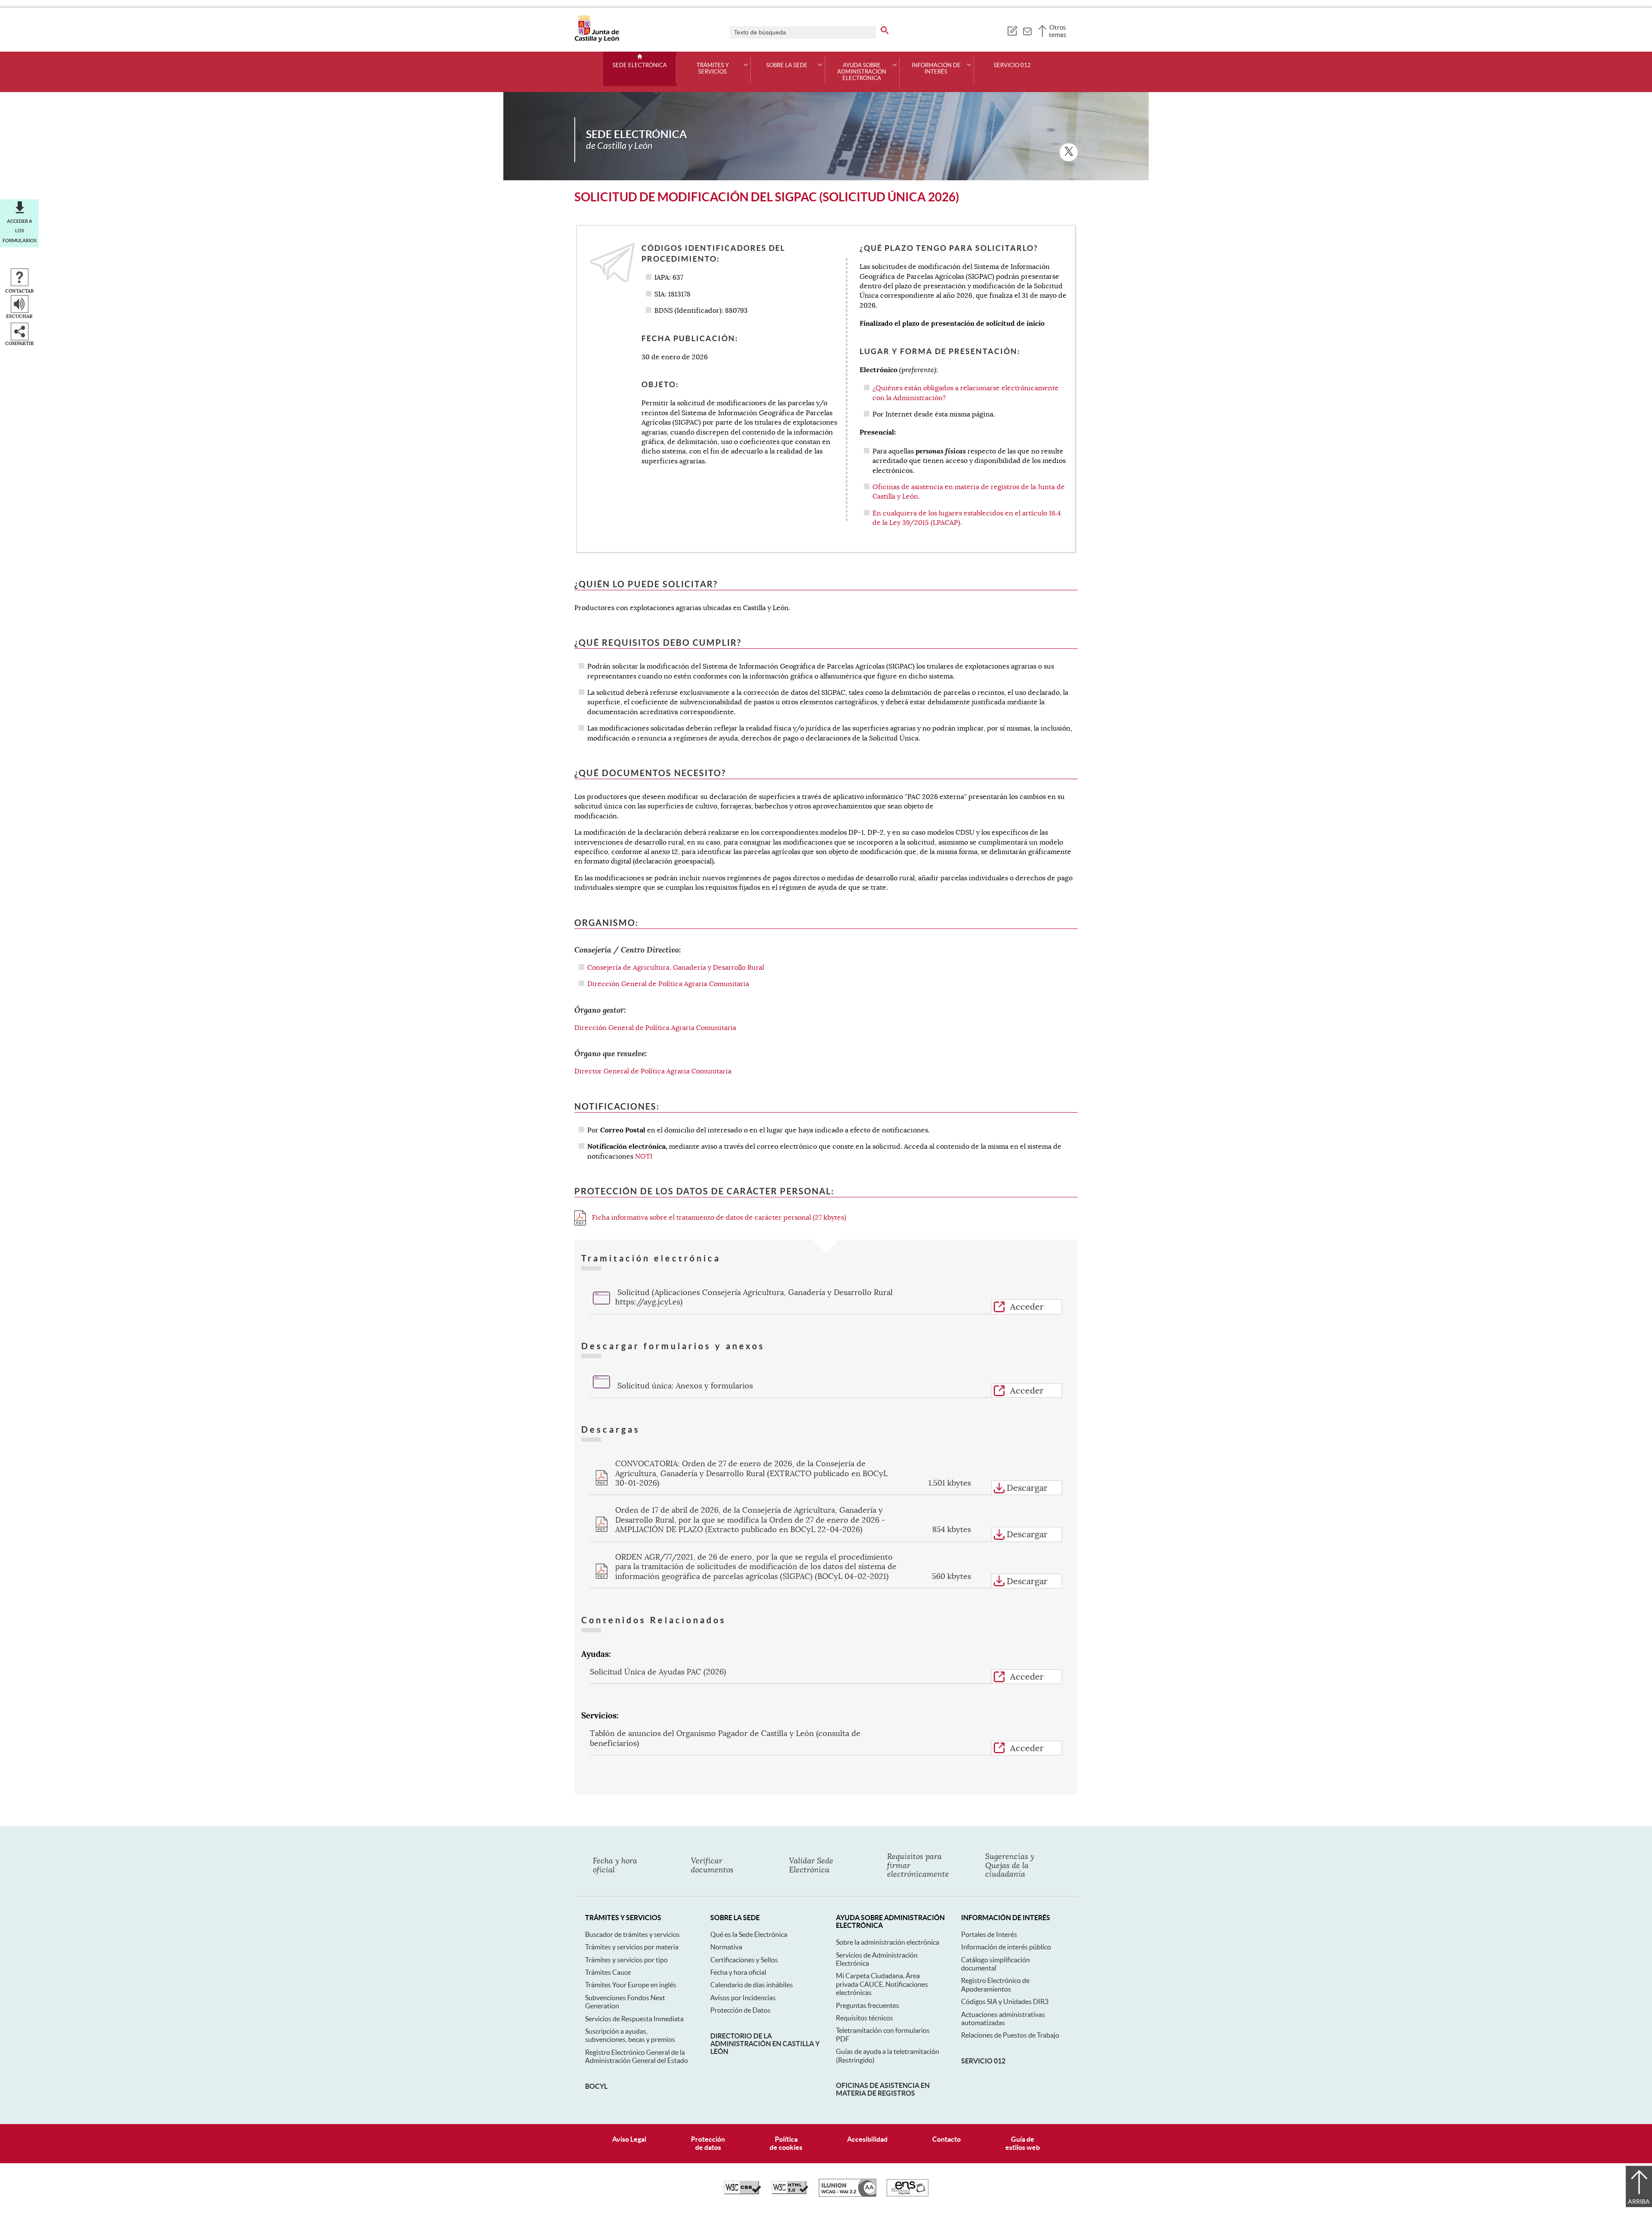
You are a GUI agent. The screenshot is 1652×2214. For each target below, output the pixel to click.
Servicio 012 (1012, 65)
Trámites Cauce (608, 1972)
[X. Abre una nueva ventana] (1069, 152)
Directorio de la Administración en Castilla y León (765, 2044)
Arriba (1639, 2202)
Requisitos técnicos (865, 2018)
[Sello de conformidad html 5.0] (790, 2192)
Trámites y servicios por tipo (626, 1960)
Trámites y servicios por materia (632, 1947)
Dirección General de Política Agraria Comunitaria (668, 984)
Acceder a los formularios (20, 231)
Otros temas (1058, 31)
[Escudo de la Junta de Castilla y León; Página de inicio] (597, 40)
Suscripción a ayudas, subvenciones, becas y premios (630, 2035)
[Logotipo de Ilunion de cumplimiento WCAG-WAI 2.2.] (848, 2195)
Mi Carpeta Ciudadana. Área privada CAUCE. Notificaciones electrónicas (882, 1984)
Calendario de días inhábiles (752, 1985)
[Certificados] (908, 2194)
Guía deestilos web (1023, 2143)
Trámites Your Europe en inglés (631, 1985)
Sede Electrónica (640, 65)
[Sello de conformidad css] (743, 2192)
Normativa (726, 1947)
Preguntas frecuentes (868, 2005)
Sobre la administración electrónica (888, 1942)
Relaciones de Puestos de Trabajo (1010, 2035)
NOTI (644, 1156)
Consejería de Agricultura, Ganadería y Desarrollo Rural (676, 968)
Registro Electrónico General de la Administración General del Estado (636, 2056)
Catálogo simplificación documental (996, 1964)
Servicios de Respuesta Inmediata (634, 2019)
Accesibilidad (867, 2139)
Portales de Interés (989, 1934)
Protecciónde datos (708, 2143)
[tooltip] (1012, 30)
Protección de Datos (740, 2010)
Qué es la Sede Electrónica (749, 1934)
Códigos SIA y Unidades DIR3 (1005, 2001)
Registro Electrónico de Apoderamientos (995, 1984)
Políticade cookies (786, 2143)
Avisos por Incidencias (743, 1998)
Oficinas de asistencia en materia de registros (883, 2089)
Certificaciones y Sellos (744, 1960)
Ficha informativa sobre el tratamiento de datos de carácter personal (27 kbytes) (718, 1218)
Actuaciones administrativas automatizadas (1003, 2018)
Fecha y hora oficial (738, 1972)
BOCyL (596, 2086)
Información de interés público (1006, 1947)
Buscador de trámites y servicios (632, 1934)
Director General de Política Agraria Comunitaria (653, 1071)
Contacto (946, 2139)
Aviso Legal (629, 2139)
